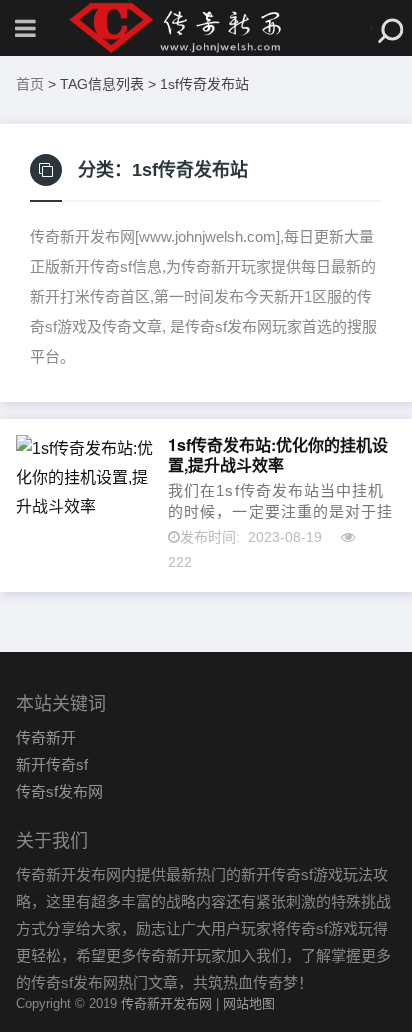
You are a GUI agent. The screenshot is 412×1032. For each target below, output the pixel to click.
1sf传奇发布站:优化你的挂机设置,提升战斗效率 (278, 455)
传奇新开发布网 (166, 1003)
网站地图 (249, 1003)
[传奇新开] (206, 28)
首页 (30, 84)
